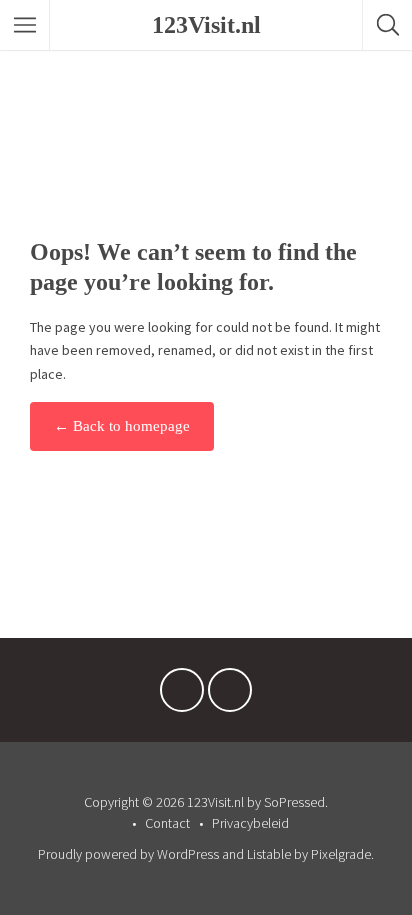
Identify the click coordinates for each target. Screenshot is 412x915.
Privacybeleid (250, 823)
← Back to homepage (122, 426)
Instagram (230, 695)
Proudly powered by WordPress (128, 854)
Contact (167, 823)
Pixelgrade (341, 854)
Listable (269, 854)
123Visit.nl (206, 25)
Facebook (182, 695)
